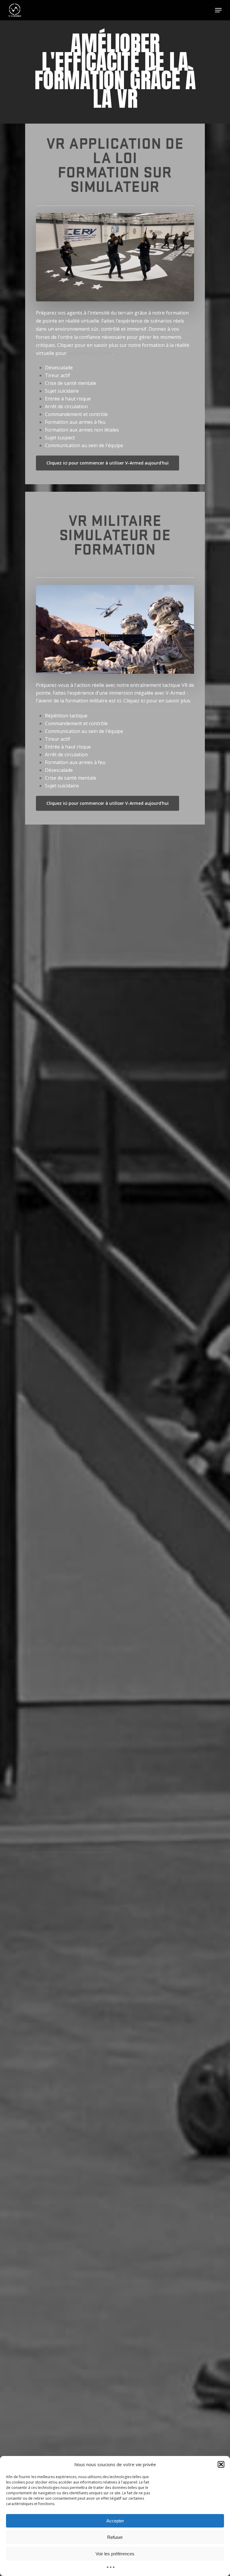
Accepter (115, 2521)
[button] (221, 2464)
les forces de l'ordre (90, 353)
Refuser (115, 2537)
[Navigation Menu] (218, 10)
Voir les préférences (115, 2554)
